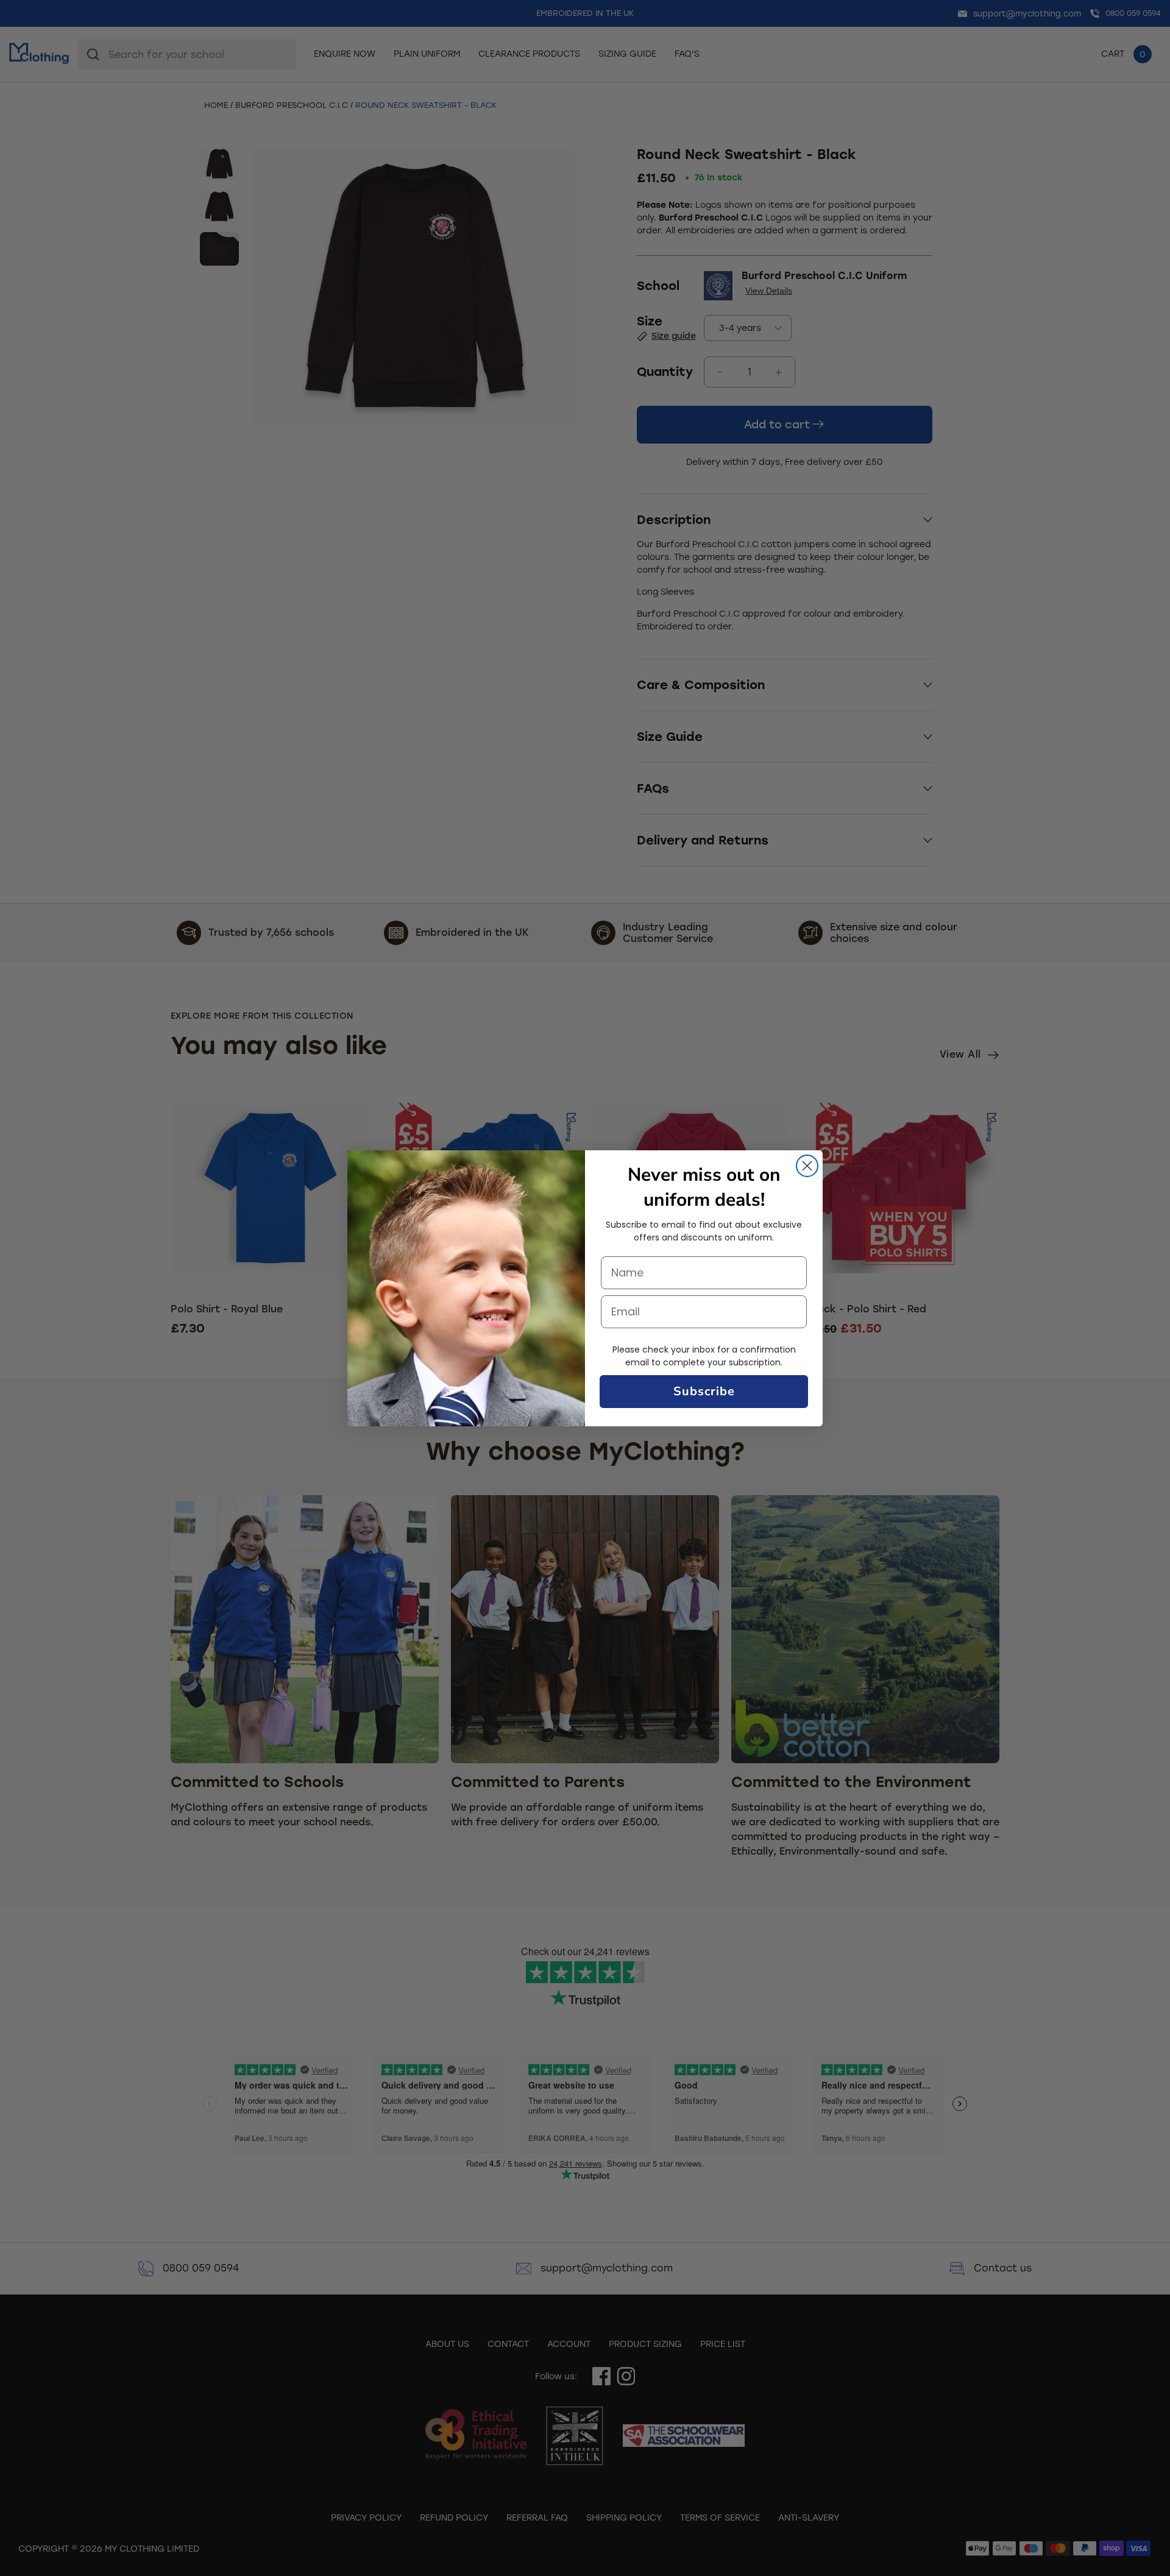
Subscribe (704, 1391)
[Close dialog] (807, 1166)
